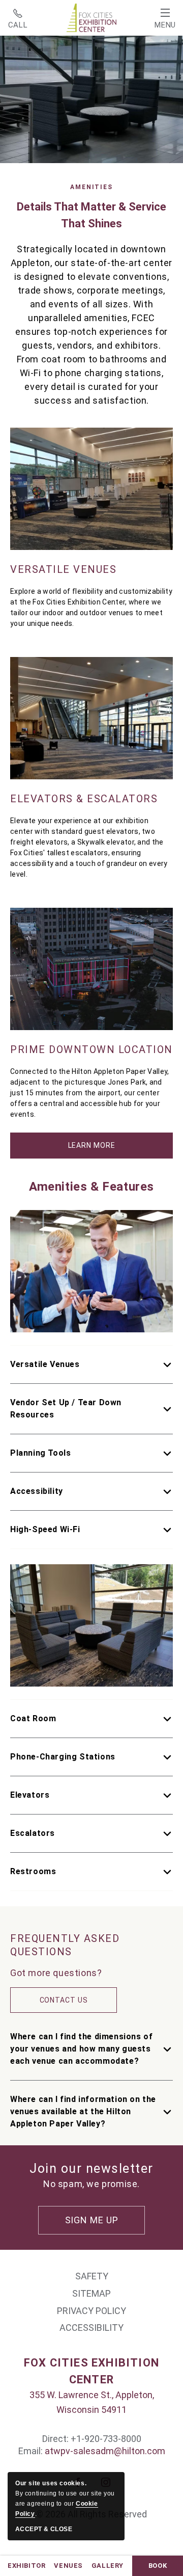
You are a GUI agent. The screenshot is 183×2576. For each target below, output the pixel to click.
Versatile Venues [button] (45, 1364)
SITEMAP (91, 2293)
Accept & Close (44, 2529)
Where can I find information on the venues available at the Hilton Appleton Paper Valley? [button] (83, 2111)
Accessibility (91, 2328)
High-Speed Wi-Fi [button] (45, 1529)
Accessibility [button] (37, 1491)
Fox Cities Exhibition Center (91, 2371)
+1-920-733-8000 (18, 18)
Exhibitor (26, 2566)
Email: (32, 2451)
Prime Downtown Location (91, 1049)
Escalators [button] (33, 1833)
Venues (68, 2566)
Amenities (91, 187)
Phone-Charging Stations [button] (63, 1757)
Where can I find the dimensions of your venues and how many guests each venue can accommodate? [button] (81, 2049)
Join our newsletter (91, 2168)
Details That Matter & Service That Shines (91, 215)
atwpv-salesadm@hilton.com (105, 2451)
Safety (92, 2276)
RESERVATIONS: (18, 18)
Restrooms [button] (33, 1871)
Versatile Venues (63, 569)
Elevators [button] (30, 1795)
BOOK (158, 2566)
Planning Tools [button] (40, 1453)
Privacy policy (91, 2311)
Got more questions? (56, 1973)
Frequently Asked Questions (65, 1945)
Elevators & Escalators (84, 799)
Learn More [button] (102, 1150)
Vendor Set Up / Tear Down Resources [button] (66, 1409)
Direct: (55, 2439)
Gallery (108, 2566)
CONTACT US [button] (64, 2000)
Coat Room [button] (33, 1718)
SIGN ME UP (92, 2220)
